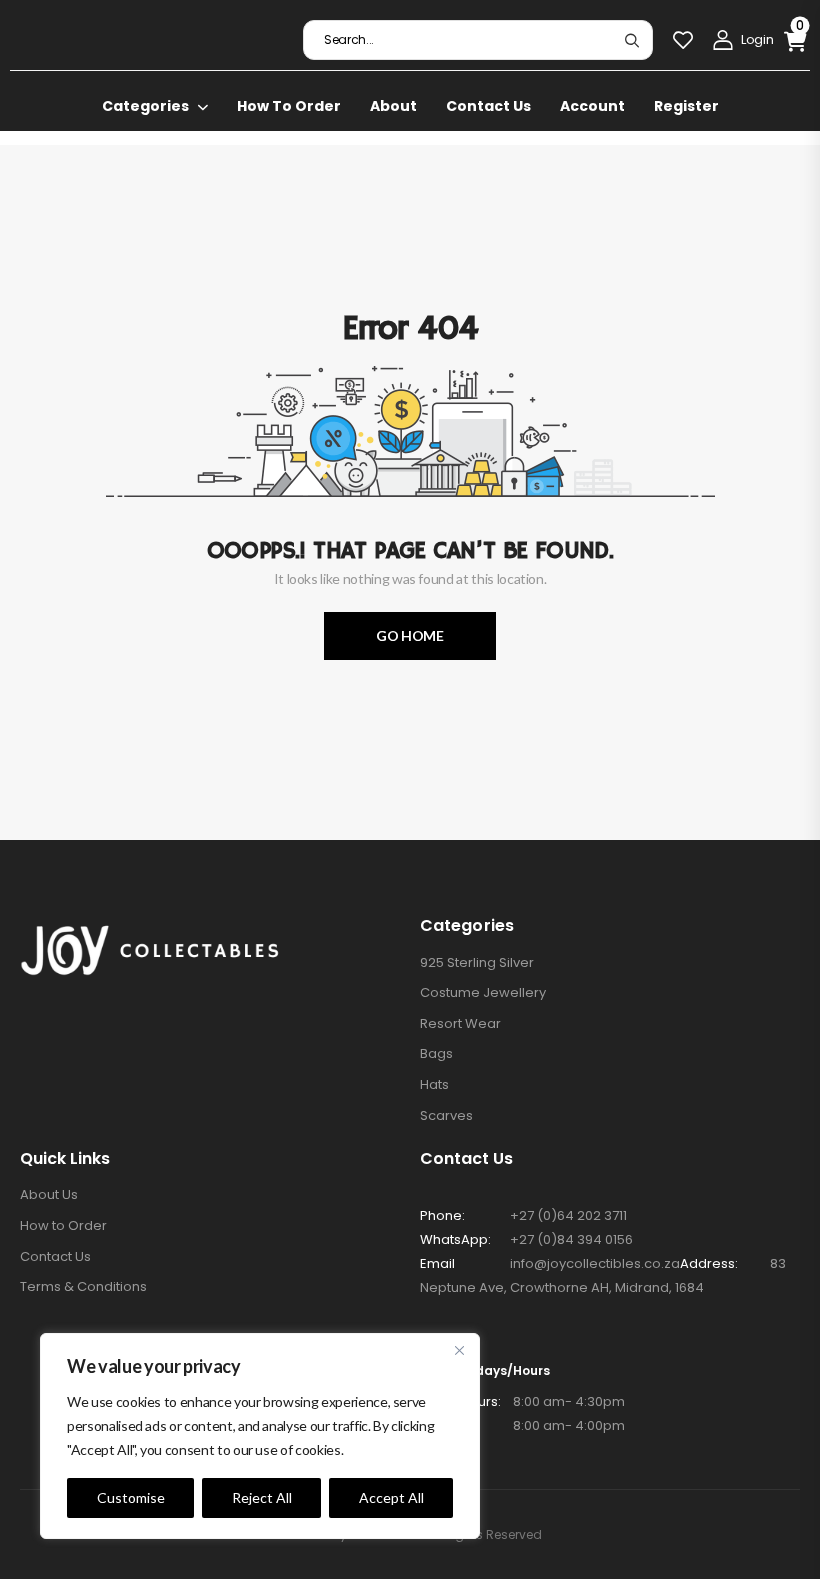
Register (686, 106)
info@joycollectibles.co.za (595, 1263)
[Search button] (631, 40)
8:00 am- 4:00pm (522, 1425)
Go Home (410, 635)
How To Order (289, 106)
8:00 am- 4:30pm (522, 1401)
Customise (131, 1497)
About (393, 106)
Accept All (391, 1497)
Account (592, 106)
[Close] (459, 1350)
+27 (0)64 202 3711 (568, 1215)
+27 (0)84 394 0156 (571, 1239)
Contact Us (488, 106)
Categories (145, 106)
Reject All (262, 1497)
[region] (260, 1436)
